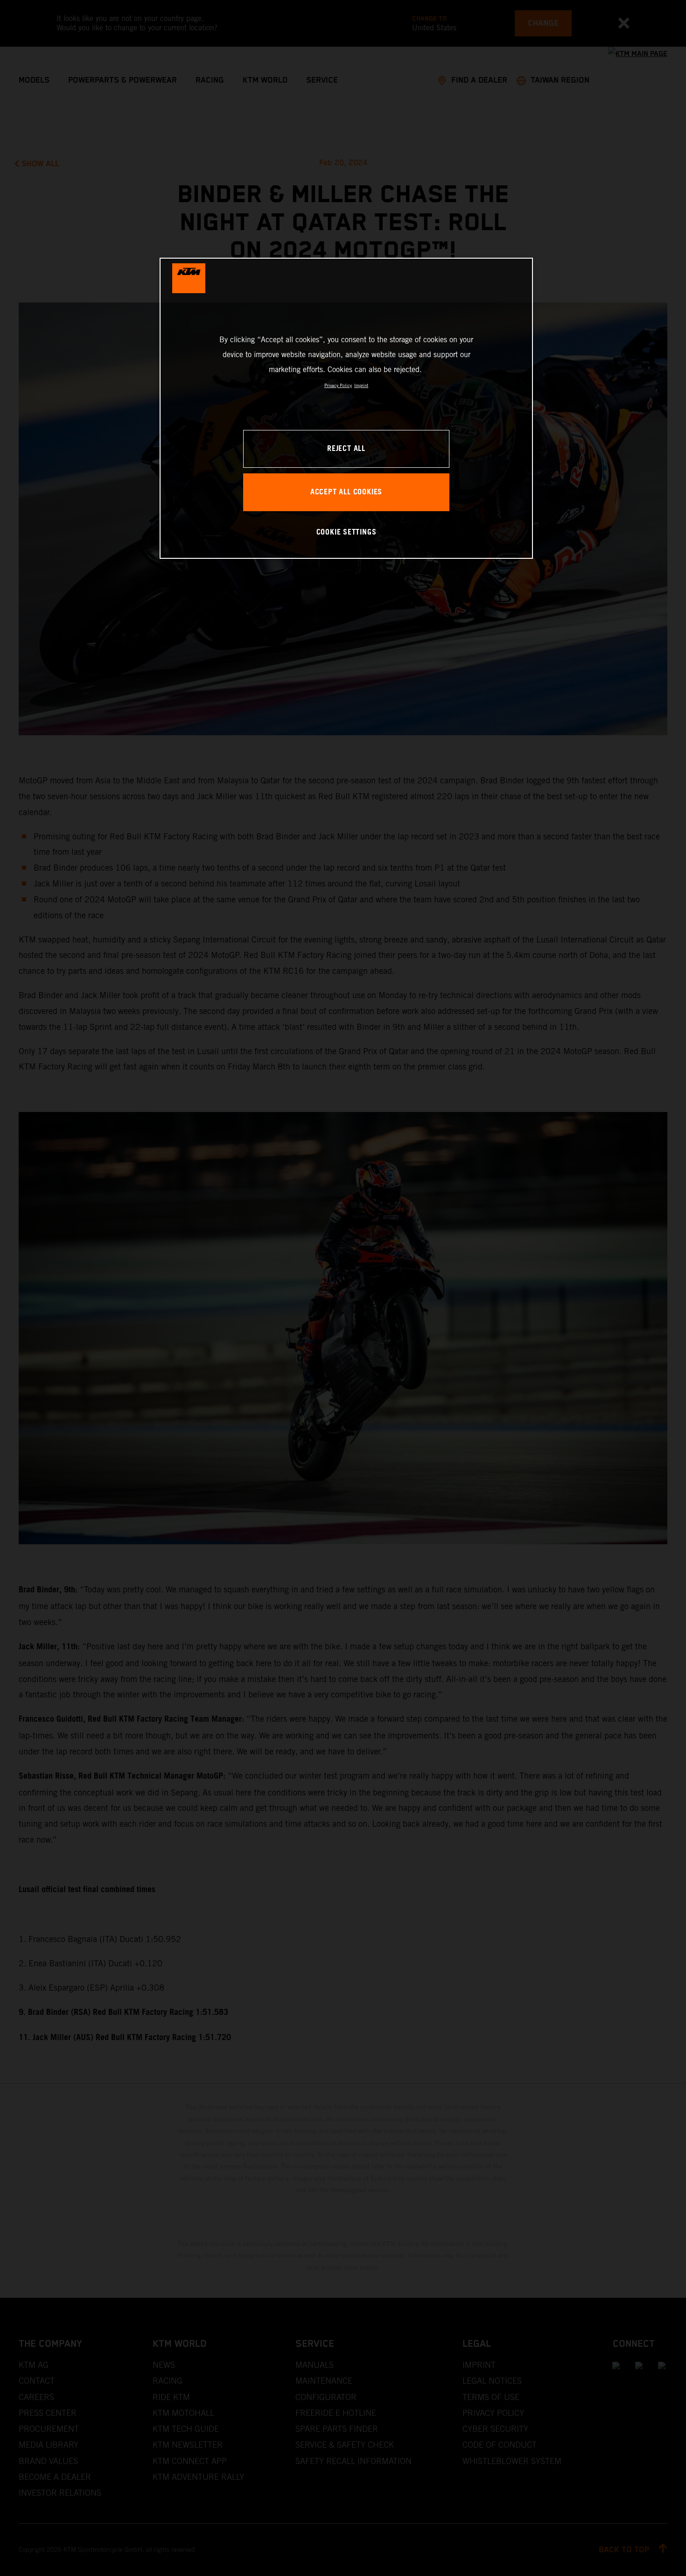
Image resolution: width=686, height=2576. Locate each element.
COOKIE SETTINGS (346, 532)
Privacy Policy (338, 385)
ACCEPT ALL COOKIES (346, 492)
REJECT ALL (346, 449)
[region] (346, 408)
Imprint (361, 385)
